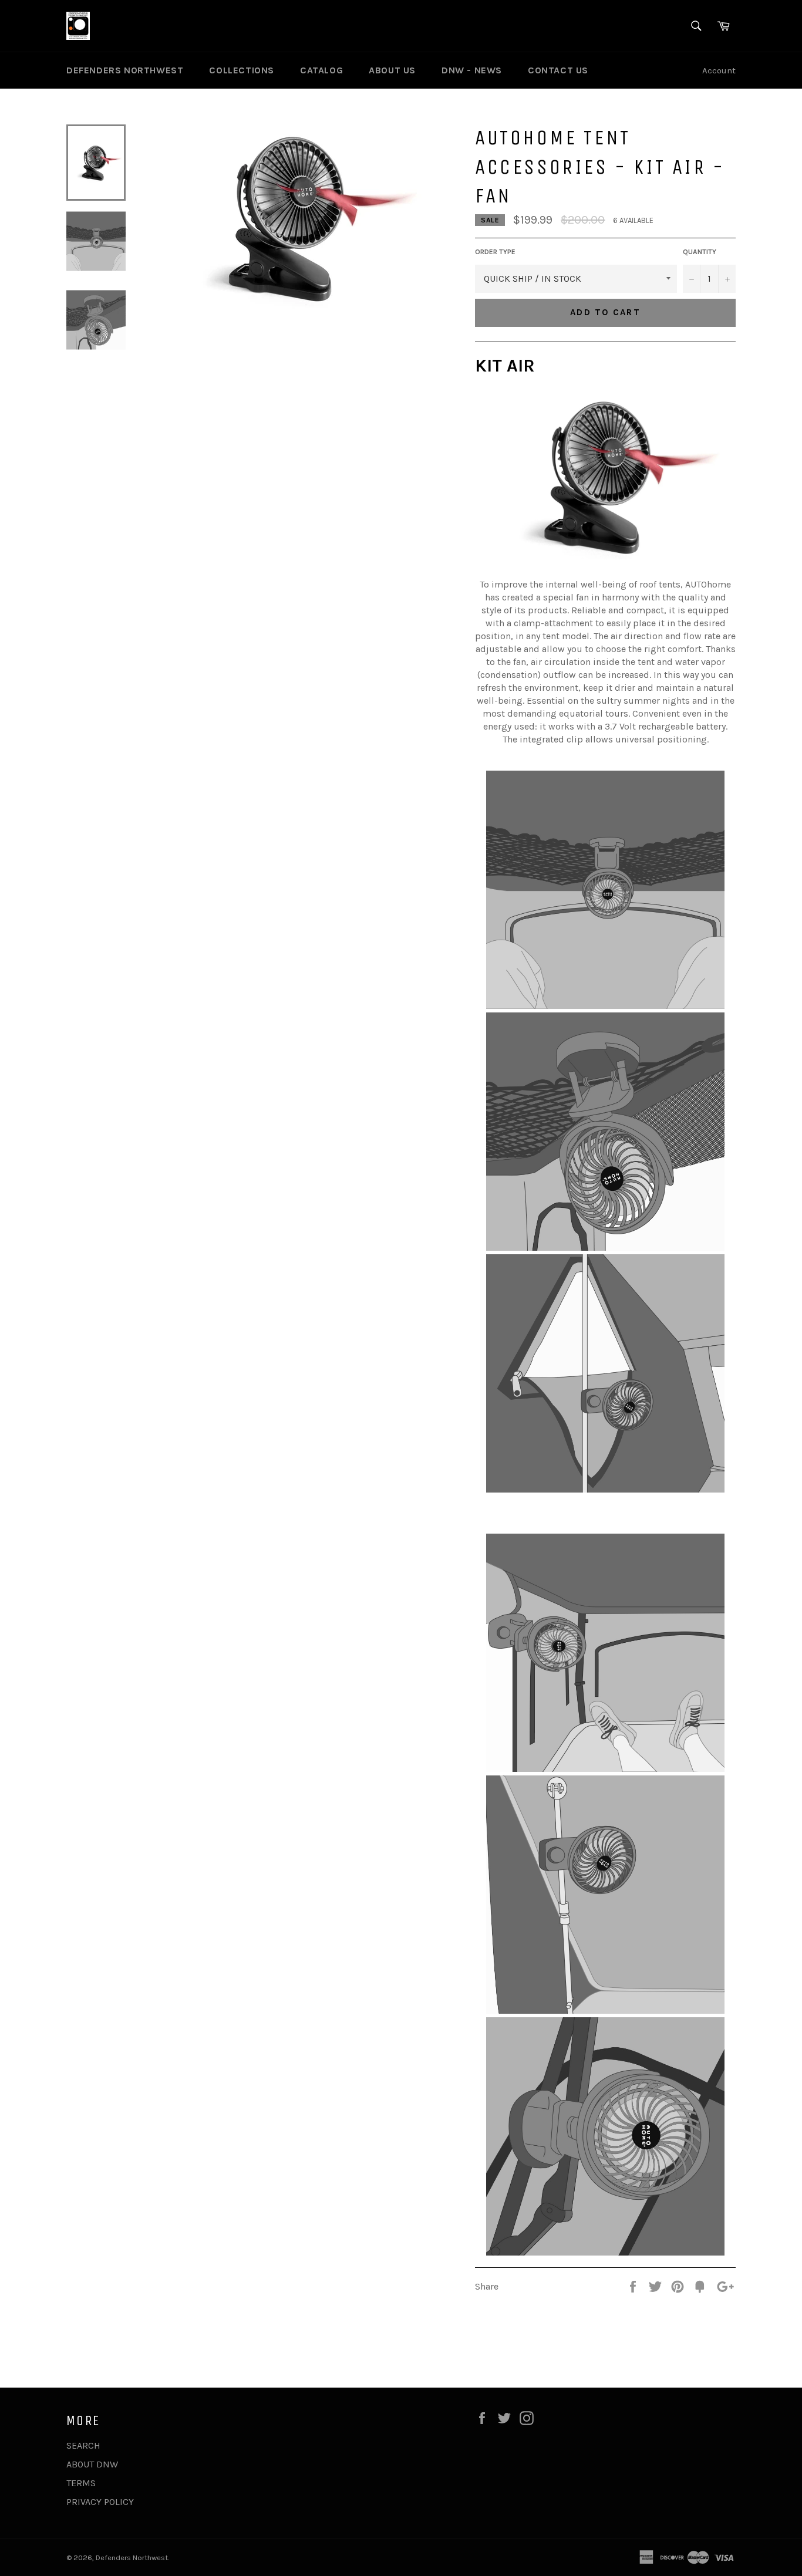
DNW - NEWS (472, 70)
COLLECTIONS (242, 70)
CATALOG (321, 70)
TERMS (81, 2483)
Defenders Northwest (132, 2558)
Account (719, 70)
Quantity (700, 252)
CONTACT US (558, 70)
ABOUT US (392, 70)
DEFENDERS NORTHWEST (125, 70)
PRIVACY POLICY (100, 2502)
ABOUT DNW (92, 2464)
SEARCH (83, 2445)
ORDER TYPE (495, 252)
